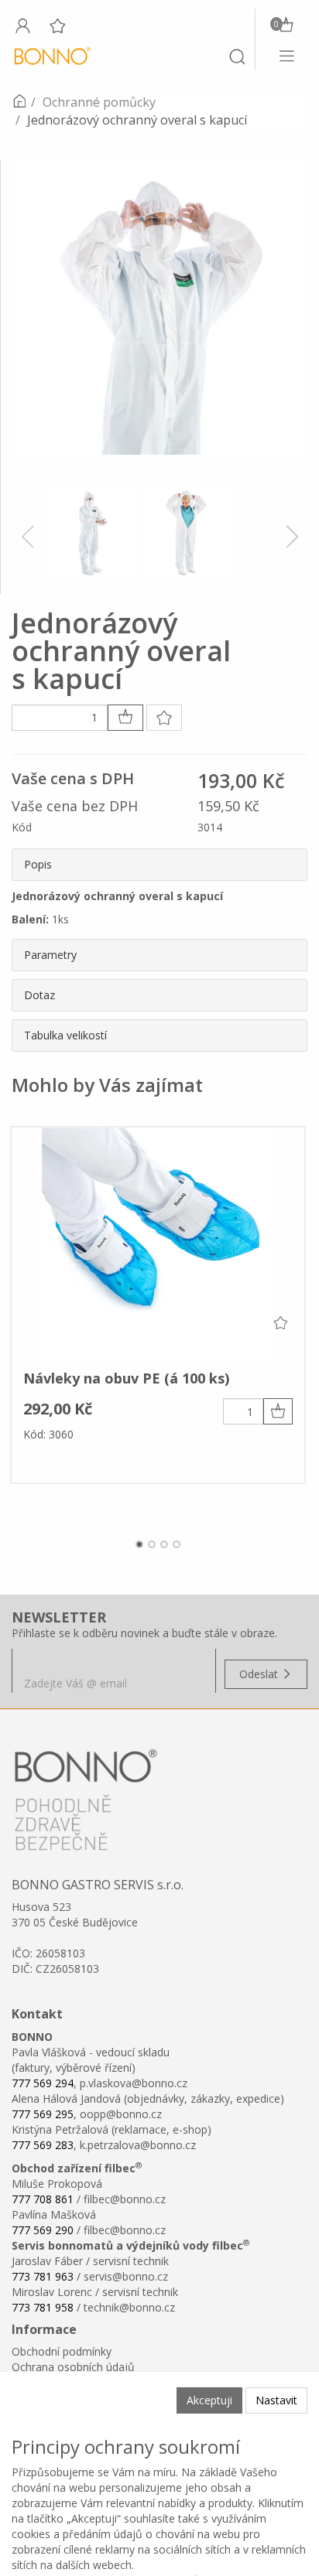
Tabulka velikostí (65, 1035)
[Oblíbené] (57, 26)
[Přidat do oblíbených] (164, 718)
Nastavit (276, 2400)
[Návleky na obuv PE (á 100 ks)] (158, 1244)
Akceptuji (209, 2400)
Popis (38, 864)
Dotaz (39, 995)
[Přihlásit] (22, 26)
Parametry (50, 955)
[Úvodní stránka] (19, 102)
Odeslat (260, 1674)
